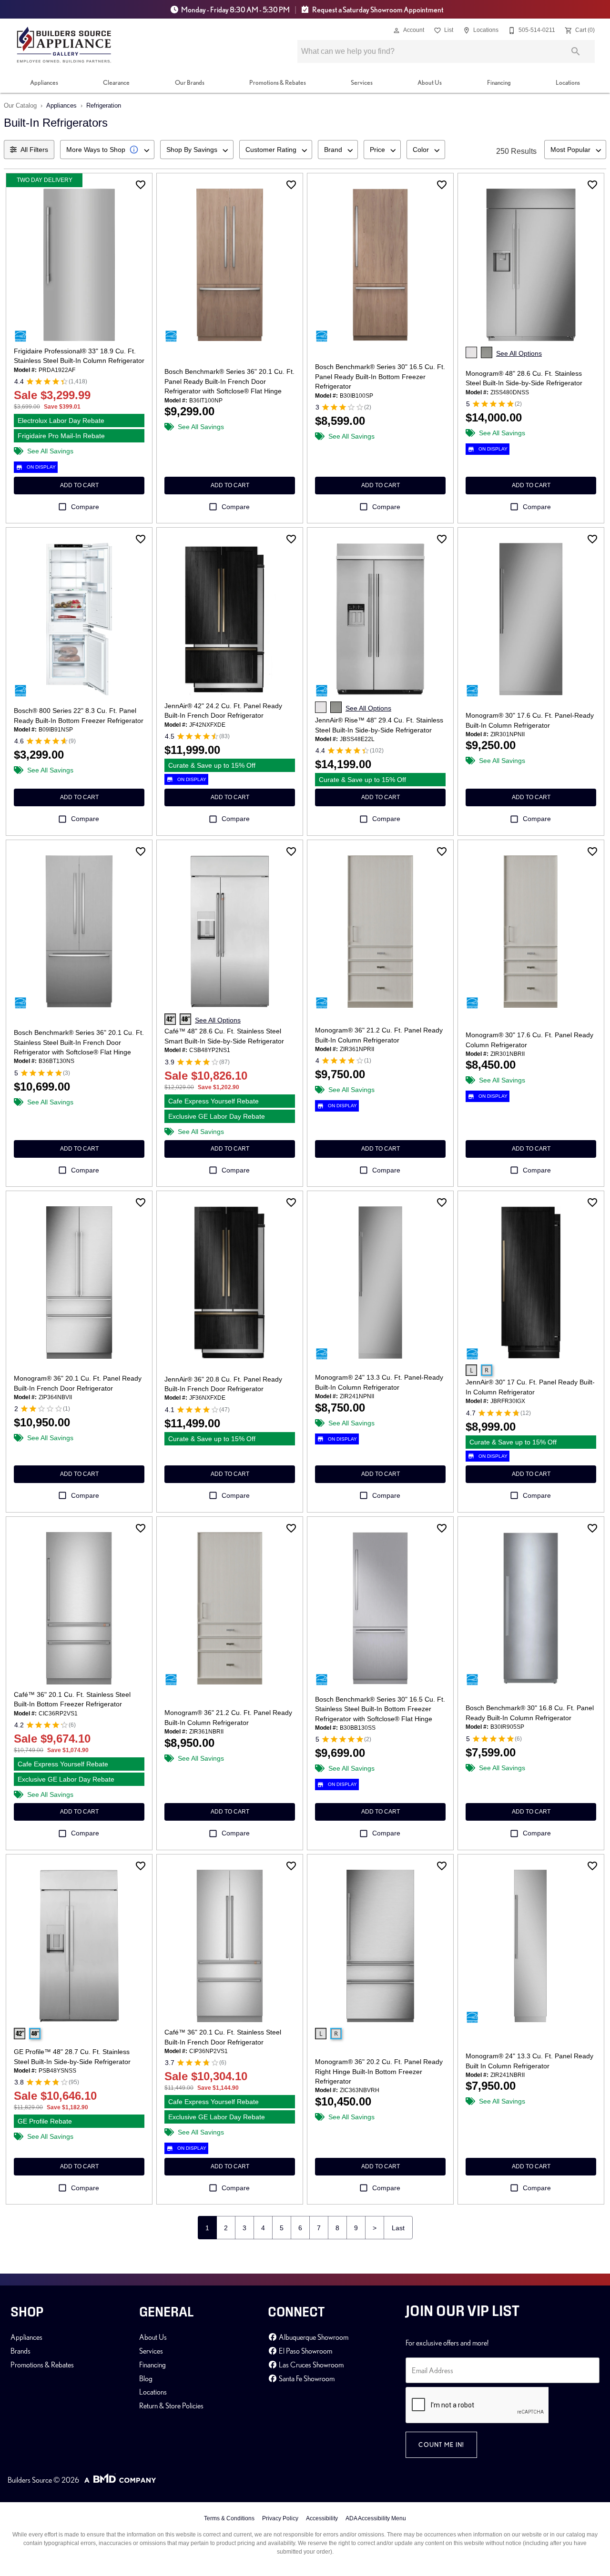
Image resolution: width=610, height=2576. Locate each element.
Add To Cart (79, 485)
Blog (146, 2378)
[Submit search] (576, 51)
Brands (20, 2351)
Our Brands (190, 82)
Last (398, 2228)
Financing (499, 82)
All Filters (34, 150)
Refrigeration (104, 105)
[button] (396, 30)
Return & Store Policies (171, 2406)
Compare (85, 507)
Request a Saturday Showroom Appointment (377, 10)
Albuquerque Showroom (313, 2337)
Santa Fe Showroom (306, 2378)
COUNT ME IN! (441, 2445)
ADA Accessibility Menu (376, 2518)
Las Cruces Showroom (310, 2365)
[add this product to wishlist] (141, 185)
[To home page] (64, 45)
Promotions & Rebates (278, 82)
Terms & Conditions (229, 2518)
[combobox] (107, 150)
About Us (430, 82)
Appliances (44, 82)
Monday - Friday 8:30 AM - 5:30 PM (235, 10)
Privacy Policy (280, 2518)
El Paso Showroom (305, 2351)
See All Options (519, 353)
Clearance (116, 82)
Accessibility (322, 2518)
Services (362, 82)
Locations (568, 82)
